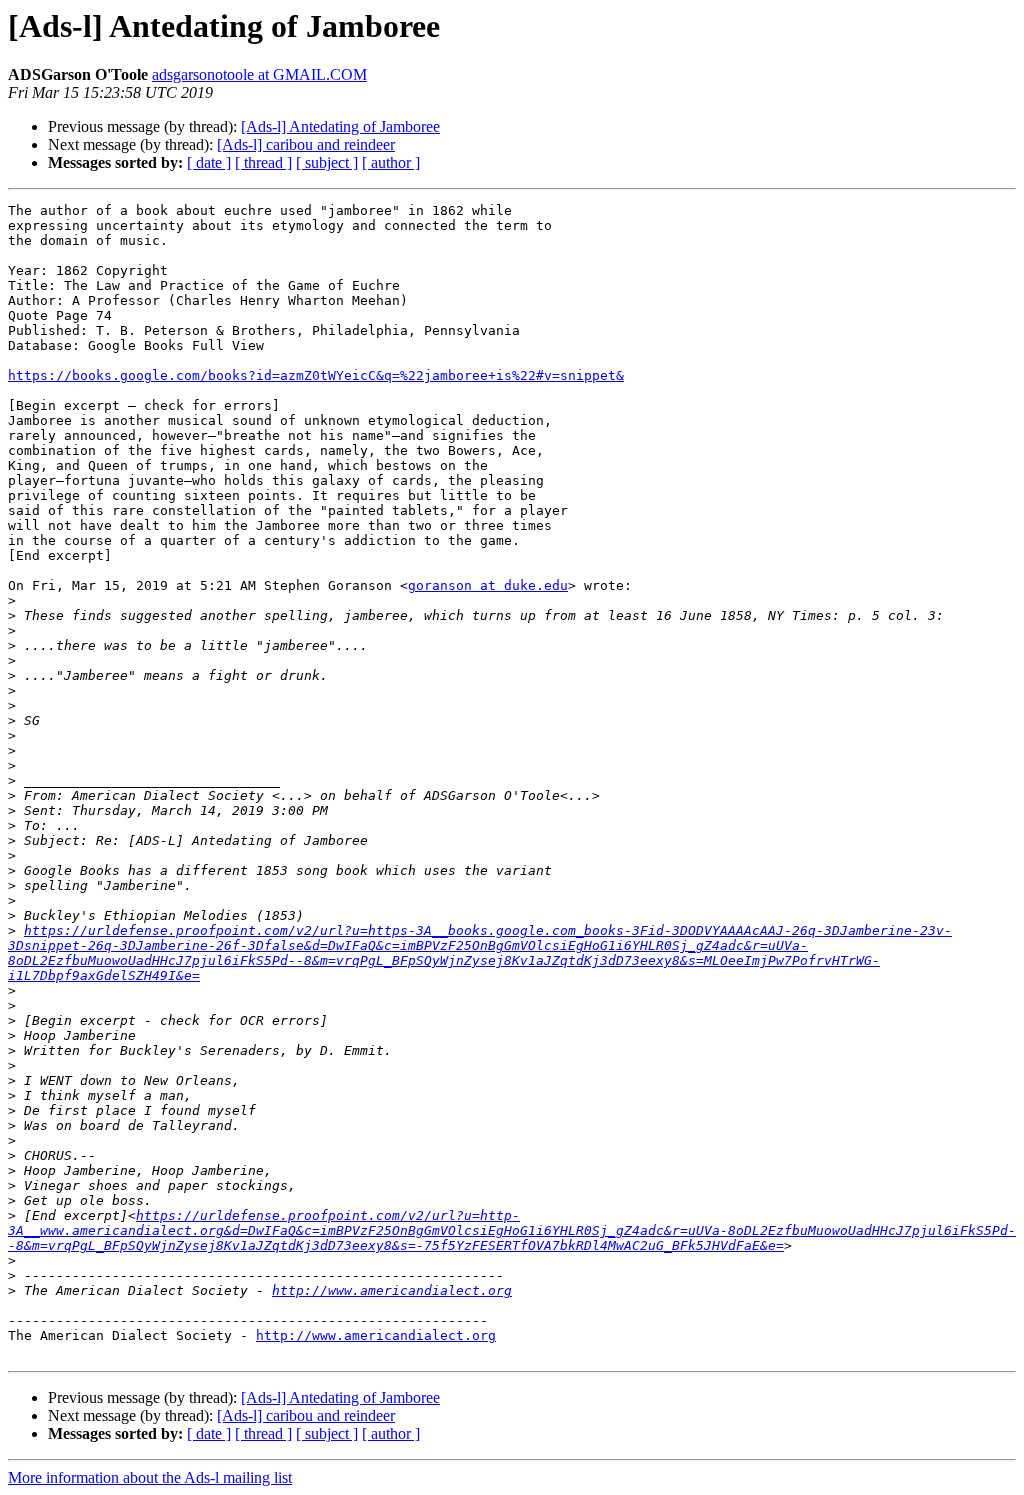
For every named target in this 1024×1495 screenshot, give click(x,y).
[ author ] (391, 162)
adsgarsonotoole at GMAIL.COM (259, 74)
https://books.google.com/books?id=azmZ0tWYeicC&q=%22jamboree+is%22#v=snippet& (316, 375)
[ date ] (209, 162)
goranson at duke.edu (488, 585)
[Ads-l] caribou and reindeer (306, 144)
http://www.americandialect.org (392, 1290)
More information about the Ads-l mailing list (150, 1477)
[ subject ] (327, 162)
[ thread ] (263, 162)
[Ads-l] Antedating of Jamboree (340, 126)
